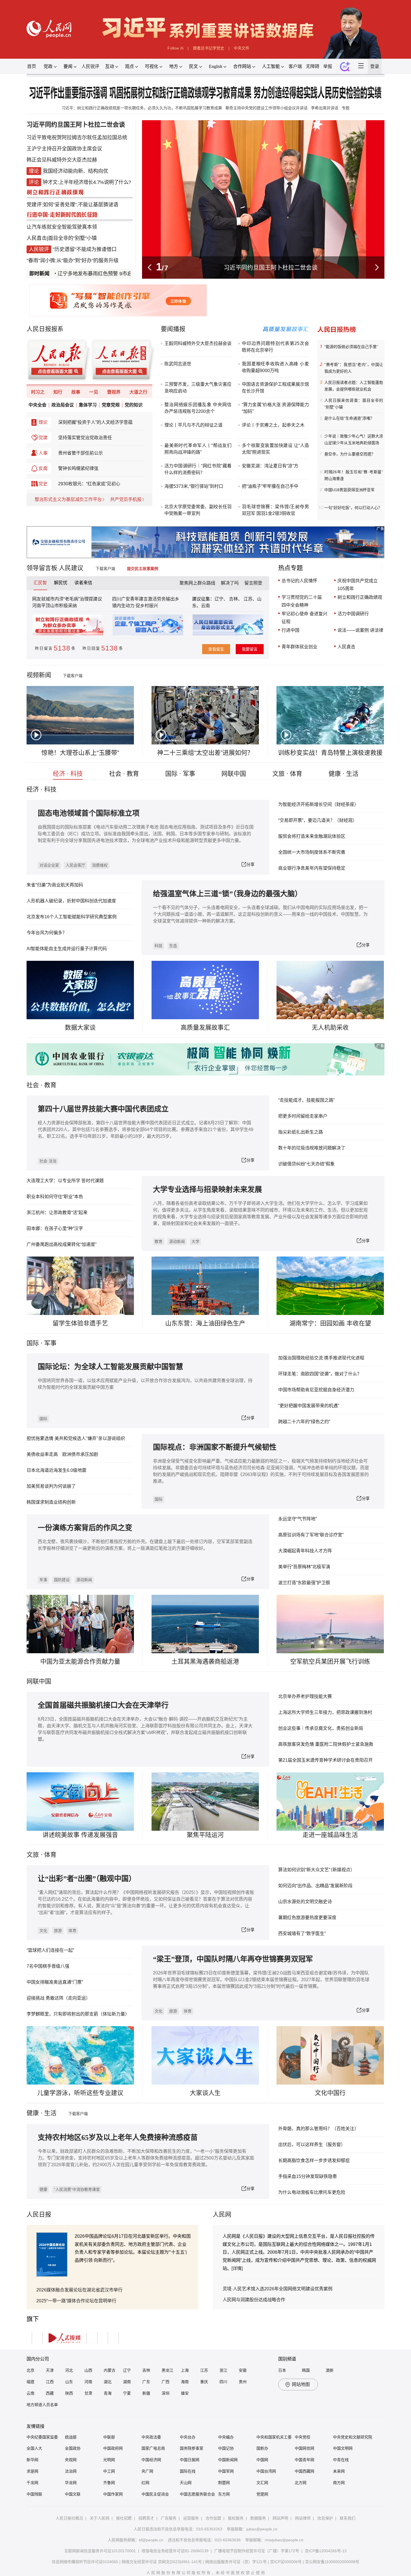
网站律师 (303, 2518)
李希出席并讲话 (325, 108)
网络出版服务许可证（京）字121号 (236, 2562)
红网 (145, 2483)
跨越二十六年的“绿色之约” (304, 1422)
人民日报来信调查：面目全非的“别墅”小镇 (354, 404)
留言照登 (253, 583)
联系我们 (348, 2518)
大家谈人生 (205, 2093)
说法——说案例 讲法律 (360, 630)
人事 (43, 467)
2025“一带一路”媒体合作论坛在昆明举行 (76, 2301)
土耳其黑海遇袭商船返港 (205, 1661)
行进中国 (290, 630)
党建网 (262, 2494)
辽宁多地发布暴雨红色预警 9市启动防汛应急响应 (73, 274)
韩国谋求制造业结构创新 (51, 1502)
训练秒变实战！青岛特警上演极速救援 (330, 753)
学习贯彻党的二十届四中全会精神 (302, 601)
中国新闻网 (228, 2460)
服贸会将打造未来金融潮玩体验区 (312, 836)
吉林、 (236, 599)
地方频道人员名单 (42, 2405)
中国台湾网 (266, 2471)
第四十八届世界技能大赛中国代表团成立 (103, 1109)
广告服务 (169, 2518)
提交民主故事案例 (147, 569)
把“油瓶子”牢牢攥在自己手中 (270, 486)
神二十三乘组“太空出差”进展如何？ (205, 753)
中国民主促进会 (155, 2494)
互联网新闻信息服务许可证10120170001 (100, 2551)
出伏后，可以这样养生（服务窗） (312, 2145)
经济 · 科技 (68, 774)
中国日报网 (190, 2460)
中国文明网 (343, 2448)
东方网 (224, 2494)
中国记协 (226, 2448)
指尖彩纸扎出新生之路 (301, 1132)
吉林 (146, 2370)
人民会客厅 (75, 865)
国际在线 (188, 2471)
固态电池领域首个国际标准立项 (89, 813)
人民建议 (71, 568)
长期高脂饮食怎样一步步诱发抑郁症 (314, 2160)
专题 (346, 108)
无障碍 (313, 66)
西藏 (50, 2393)
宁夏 (127, 2393)
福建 (30, 2382)
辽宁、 (222, 599)
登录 (375, 66)
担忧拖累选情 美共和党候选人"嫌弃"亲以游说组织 (76, 1438)
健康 (43, 2189)
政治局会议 (63, 419)
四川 (223, 2382)
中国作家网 (113, 2494)
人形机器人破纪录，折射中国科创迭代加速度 (71, 901)
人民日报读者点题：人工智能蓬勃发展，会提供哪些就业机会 (354, 386)
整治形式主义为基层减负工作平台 (68, 513)
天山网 (186, 2483)
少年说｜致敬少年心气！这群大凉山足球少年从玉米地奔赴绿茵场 (354, 439)
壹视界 (114, 406)
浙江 (223, 2370)
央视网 (71, 2460)
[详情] (237, 2268)
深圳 (166, 2393)
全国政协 (73, 2448)
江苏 (204, 2370)
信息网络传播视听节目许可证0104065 (85, 2562)
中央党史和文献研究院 (353, 2437)
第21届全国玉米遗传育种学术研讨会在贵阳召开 (325, 1760)
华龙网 (71, 2483)
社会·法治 (48, 1161)
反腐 (43, 482)
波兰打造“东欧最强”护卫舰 (304, 1583)
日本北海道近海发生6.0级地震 (56, 1470)
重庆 (204, 2382)
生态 (173, 946)
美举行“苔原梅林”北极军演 (304, 1567)
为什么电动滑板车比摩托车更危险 (312, 2192)
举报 (328, 66)
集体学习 (88, 419)
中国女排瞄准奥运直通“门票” (55, 1982)
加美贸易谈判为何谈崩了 (51, 1486)
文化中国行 (330, 2093)
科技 (159, 946)
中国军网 (226, 2471)
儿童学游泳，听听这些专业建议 (80, 2093)
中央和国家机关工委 (274, 2437)
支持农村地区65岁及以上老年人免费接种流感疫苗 (118, 2138)
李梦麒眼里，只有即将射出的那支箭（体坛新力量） (78, 2014)
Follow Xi (175, 48)
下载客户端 (110, 569)
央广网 (147, 2471)
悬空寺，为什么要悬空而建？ (350, 454)
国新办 (262, 2448)
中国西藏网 (304, 2471)
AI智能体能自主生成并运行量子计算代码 (67, 949)
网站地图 (301, 2384)
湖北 (108, 2382)
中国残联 (34, 2494)
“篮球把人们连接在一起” (50, 1950)
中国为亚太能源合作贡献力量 (80, 1661)
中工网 (109, 2471)
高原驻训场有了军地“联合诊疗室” (311, 1535)
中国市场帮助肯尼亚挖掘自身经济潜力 (316, 1390)
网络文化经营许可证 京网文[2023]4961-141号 (162, 2562)
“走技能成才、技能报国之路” (306, 1100)
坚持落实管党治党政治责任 (85, 452)
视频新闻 (39, 675)
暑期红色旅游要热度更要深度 (307, 1918)
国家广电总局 (153, 2448)
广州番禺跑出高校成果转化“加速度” (62, 1244)
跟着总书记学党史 (209, 48)
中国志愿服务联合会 (197, 2494)
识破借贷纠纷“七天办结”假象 (306, 1164)
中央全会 (37, 419)
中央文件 (242, 48)
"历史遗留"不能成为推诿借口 (85, 249)
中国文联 (73, 2494)
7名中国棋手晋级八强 (48, 1966)
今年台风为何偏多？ (47, 933)
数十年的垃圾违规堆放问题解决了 (312, 1148)
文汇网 (262, 2483)
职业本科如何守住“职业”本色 (55, 1197)
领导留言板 (42, 568)
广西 (166, 2382)
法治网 (71, 2471)
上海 (185, 2370)
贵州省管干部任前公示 (81, 467)
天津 (50, 2370)
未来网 (339, 2471)
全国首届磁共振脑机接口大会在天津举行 (103, 1705)
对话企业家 (49, 865)
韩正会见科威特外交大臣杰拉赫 (62, 160)
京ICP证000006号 (286, 2562)
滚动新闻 (177, 1241)
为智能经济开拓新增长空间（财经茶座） (318, 804)
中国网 (262, 2460)
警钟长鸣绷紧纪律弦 (78, 482)
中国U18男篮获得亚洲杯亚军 (349, 490)
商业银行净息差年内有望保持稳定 (312, 868)
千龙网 (32, 2483)
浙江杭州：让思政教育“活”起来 (57, 1213)
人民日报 (39, 2214)
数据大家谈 (80, 1027)
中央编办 (226, 2437)
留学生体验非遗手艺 (80, 1323)
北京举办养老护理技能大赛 (305, 1696)
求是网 (32, 2471)
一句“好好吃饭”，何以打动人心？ (353, 508)
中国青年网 (304, 2460)
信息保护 (325, 2518)
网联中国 (234, 774)
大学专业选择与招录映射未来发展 (207, 1190)
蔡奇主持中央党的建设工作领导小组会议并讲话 (266, 108)
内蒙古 (110, 2370)
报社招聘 (124, 2518)
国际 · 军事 (180, 774)
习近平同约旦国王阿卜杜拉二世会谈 (76, 125)
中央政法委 (151, 2437)
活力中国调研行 (353, 614)
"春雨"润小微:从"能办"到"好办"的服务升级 (73, 261)
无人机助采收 (330, 1027)
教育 (50, 1085)
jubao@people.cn (262, 2529)
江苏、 (250, 599)
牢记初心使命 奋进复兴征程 (304, 618)
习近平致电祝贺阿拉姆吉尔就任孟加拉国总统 (77, 138)
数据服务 (258, 2518)
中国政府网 (113, 2448)
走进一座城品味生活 (330, 1835)
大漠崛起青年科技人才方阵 (305, 1551)
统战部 (71, 2437)
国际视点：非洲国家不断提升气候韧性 (215, 1447)
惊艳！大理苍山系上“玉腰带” (80, 753)
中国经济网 (151, 2460)
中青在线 (341, 2460)
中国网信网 (304, 2448)
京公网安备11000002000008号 (332, 2562)
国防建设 (62, 1580)
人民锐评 (90, 66)
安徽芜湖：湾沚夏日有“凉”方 (270, 466)
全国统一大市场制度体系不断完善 (312, 852)
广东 (146, 2382)
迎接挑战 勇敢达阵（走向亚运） (58, 1998)
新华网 (32, 2460)
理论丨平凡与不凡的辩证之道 (193, 425)
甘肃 (88, 2393)
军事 (50, 1343)
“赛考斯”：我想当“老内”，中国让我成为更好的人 (354, 368)
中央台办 (188, 2437)
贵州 (243, 2382)
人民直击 (37, 238)
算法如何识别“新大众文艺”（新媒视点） (316, 1870)
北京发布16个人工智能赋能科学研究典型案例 (72, 917)
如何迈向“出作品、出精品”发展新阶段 (315, 1886)
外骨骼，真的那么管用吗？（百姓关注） (318, 2129)
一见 (94, 406)
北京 (30, 2370)
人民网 (222, 2214)
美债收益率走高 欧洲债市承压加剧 (62, 1454)
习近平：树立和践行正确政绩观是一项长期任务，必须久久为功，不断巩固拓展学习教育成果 (142, 108)
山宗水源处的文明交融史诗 (305, 1902)
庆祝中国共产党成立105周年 (358, 585)
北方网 (301, 2483)
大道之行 (138, 406)
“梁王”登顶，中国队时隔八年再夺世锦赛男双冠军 (233, 1959)
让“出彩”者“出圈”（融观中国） (87, 1879)
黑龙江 (167, 2370)
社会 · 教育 (124, 774)
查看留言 (216, 649)
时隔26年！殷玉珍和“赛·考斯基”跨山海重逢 (354, 475)
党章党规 (111, 419)
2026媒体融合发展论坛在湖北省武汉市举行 (79, 2290)
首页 (32, 66)
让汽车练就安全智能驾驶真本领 (62, 227)
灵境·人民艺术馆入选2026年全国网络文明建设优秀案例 (277, 2289)
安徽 (243, 2370)
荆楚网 (224, 2483)
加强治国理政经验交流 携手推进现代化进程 (321, 1358)
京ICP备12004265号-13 (326, 2551)
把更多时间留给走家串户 (303, 1116)
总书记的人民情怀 (299, 581)
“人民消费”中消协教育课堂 (77, 2189)
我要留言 (250, 649)
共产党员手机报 (126, 513)
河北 (69, 2370)
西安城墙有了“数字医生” (302, 1933)
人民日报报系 (45, 329)
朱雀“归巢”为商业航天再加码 (55, 885)
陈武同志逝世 (178, 364)
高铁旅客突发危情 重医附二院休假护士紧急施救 (326, 1744)
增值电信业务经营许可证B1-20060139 (175, 2551)
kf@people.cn (151, 2540)
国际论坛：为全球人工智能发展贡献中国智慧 (110, 1367)
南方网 (339, 2483)
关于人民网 (100, 2518)
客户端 (295, 66)
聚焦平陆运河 (205, 1835)
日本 (282, 2370)
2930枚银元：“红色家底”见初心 (89, 498)
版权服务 (236, 2518)
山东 (69, 2382)
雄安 (185, 2393)
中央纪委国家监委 (42, 2437)
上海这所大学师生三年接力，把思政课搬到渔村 (325, 1712)
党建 (43, 452)
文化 (43, 1931)
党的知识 (134, 419)
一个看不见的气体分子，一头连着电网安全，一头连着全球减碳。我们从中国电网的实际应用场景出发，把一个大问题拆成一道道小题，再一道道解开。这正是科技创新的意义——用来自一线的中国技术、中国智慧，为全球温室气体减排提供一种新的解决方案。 (260, 914)
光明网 (109, 2460)
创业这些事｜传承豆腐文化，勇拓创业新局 (321, 1728)
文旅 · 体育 (287, 774)
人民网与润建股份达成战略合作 (254, 2300)
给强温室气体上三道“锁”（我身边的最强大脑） (227, 894)
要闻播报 (173, 329)
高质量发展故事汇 (205, 1027)
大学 (195, 1241)
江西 (50, 2382)
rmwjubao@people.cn (284, 2540)
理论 (43, 436)
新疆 (146, 2393)
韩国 (306, 2370)
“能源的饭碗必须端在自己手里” (351, 347)
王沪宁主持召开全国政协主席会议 (64, 149)
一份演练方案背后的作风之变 (85, 1528)
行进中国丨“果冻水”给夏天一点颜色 (271, 267)
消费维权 (100, 865)
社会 (33, 1085)
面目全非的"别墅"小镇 (72, 238)
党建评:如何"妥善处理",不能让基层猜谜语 (72, 205)
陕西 (69, 2393)
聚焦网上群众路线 (197, 583)
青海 (108, 2393)
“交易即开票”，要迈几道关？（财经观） (318, 820)
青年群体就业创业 (299, 647)
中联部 (109, 2437)
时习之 (38, 406)
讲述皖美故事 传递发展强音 (80, 1835)
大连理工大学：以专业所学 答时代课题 (65, 1181)
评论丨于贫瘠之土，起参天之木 (273, 425)
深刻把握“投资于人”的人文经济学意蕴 (95, 436)
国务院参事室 (192, 2448)
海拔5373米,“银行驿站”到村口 (194, 486)
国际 (33, 1343)
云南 (206, 606)
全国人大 (34, 2448)
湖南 (127, 2382)
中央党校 (303, 2437)
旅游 (58, 1931)
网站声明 (280, 2518)
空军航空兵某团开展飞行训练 (330, 1661)
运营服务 (191, 2518)
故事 (76, 406)
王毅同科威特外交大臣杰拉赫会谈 (198, 343)
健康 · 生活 (343, 774)
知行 (58, 406)
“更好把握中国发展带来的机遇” (309, 1406)
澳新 (330, 2370)
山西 (88, 2370)
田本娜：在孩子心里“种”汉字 (55, 1228)
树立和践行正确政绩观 (360, 597)
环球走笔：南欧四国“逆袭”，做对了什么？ (320, 1374)
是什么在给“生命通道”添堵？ (349, 418)
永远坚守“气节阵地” (297, 1519)
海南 (185, 2382)
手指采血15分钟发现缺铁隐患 (308, 2176)
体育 (72, 1931)
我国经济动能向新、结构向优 (75, 171)
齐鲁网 (109, 2483)
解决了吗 (230, 583)
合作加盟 (213, 2518)
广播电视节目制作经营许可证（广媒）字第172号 (257, 2551)
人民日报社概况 (69, 2518)
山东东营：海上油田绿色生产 (205, 1323)
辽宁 (127, 2370)
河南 (88, 2382)
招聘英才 (146, 2518)
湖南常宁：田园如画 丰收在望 (330, 1323)
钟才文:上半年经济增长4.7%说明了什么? (87, 182)
